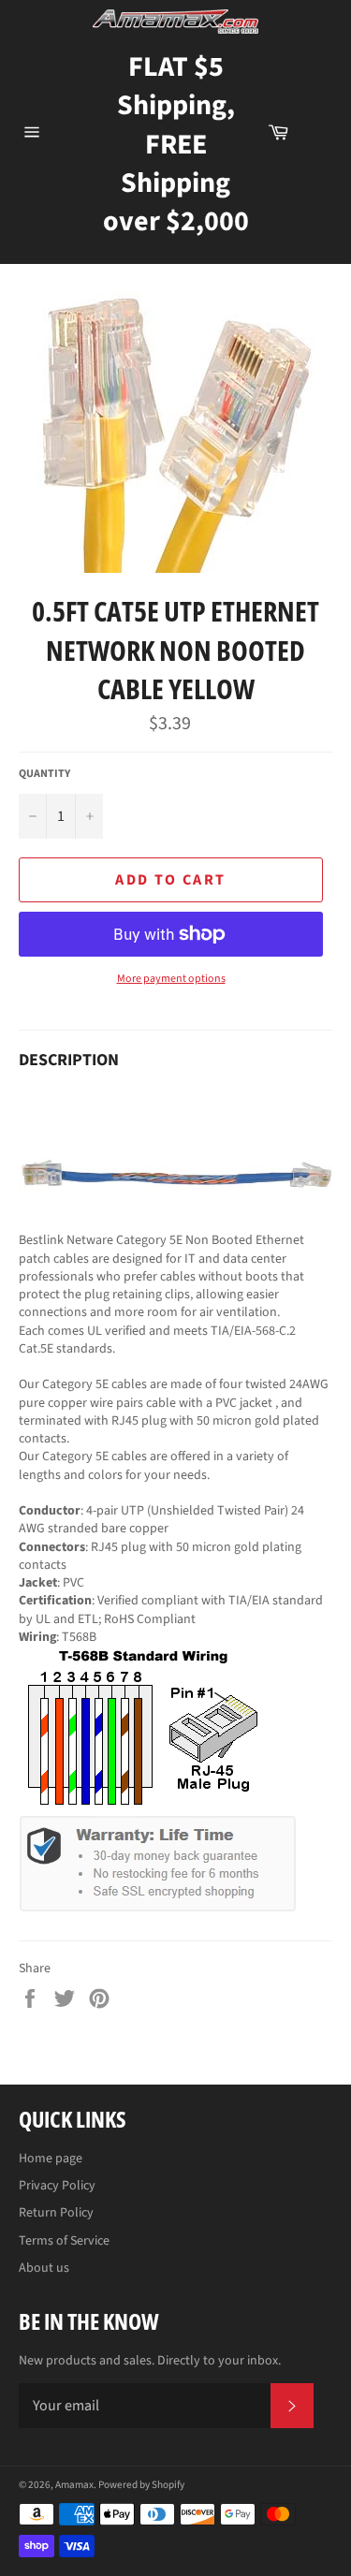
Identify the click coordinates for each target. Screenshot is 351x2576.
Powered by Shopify (141, 2485)
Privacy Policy (57, 2186)
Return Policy (56, 2213)
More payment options (171, 979)
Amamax (74, 2485)
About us (44, 2268)
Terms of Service (64, 2241)
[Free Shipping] (320, 132)
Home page (51, 2159)
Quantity (44, 774)
